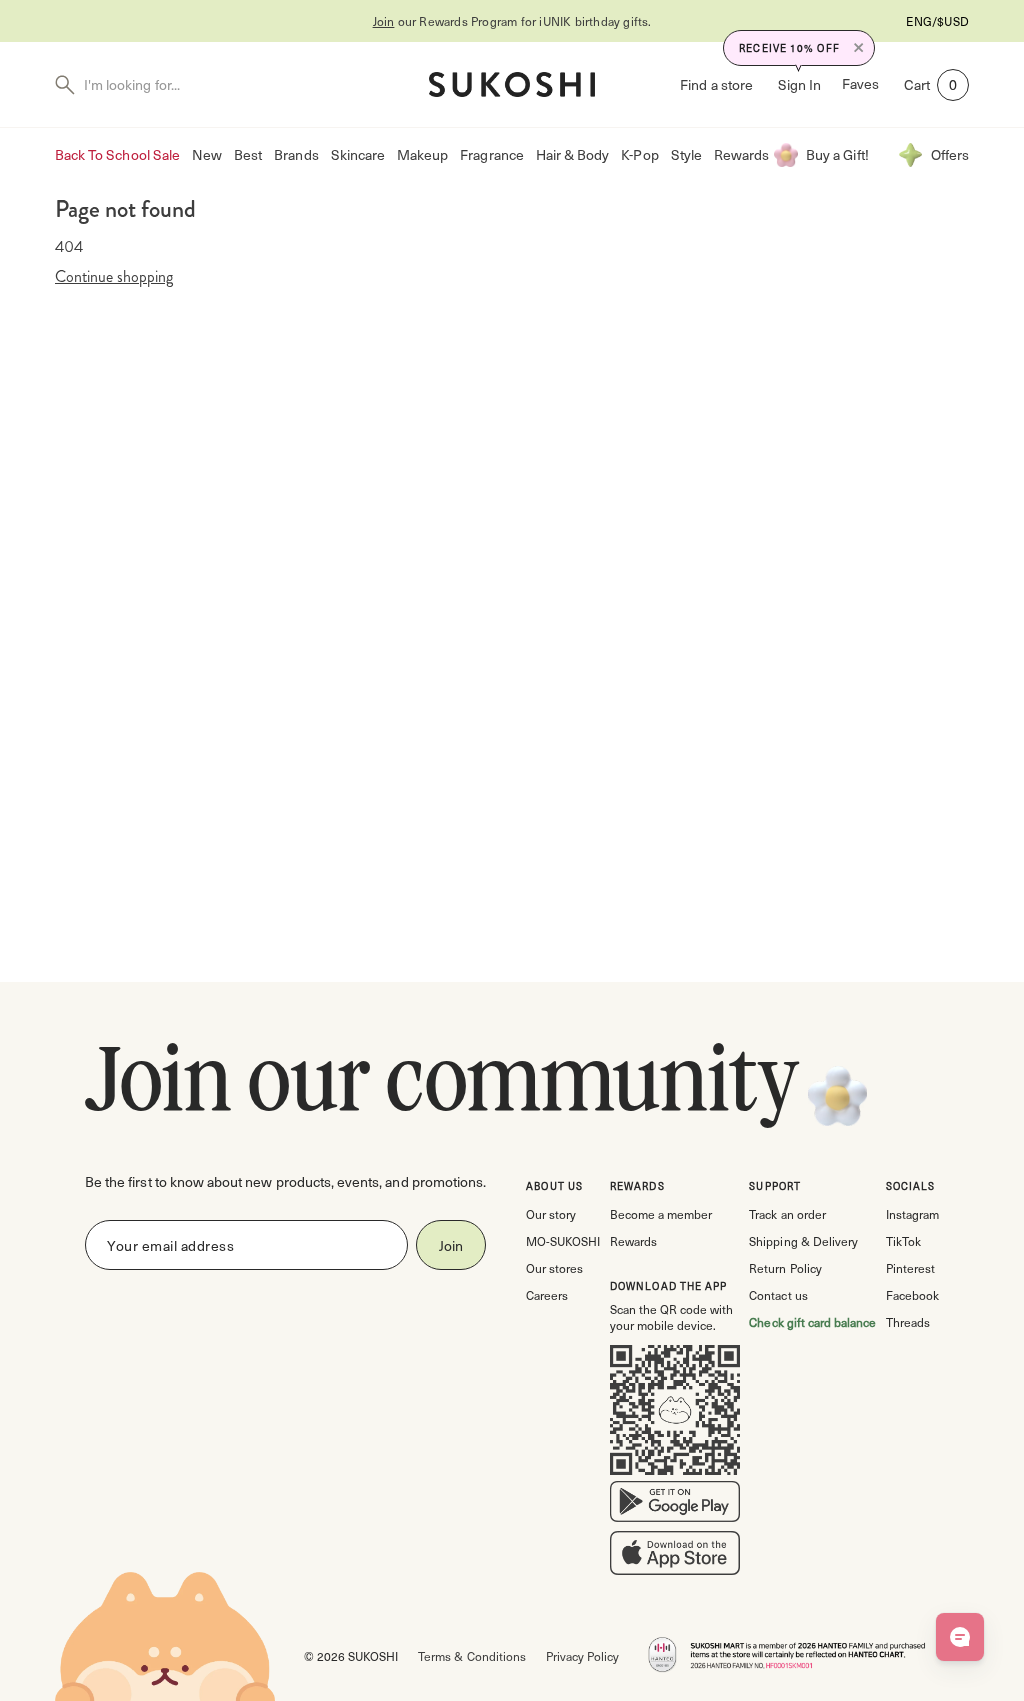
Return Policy (785, 1268)
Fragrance (491, 154)
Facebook (912, 1295)
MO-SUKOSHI (563, 1241)
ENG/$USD (937, 21)
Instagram (912, 1214)
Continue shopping (114, 277)
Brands (296, 154)
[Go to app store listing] (675, 1557)
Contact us (778, 1295)
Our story (551, 1214)
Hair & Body (573, 154)
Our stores (554, 1268)
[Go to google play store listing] (675, 1506)
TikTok (903, 1241)
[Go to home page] (512, 84)
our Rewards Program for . (512, 21)
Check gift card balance (812, 1322)
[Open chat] (960, 1637)
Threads (908, 1322)
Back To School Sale (117, 154)
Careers (547, 1295)
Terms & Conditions (471, 1656)
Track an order (787, 1214)
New (207, 154)
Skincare (358, 154)
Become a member (661, 1214)
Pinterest (910, 1268)
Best (248, 154)
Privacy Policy (582, 1656)
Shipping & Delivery (803, 1241)
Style (686, 154)
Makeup (422, 154)
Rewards (741, 154)
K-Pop (639, 154)
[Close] (859, 48)
